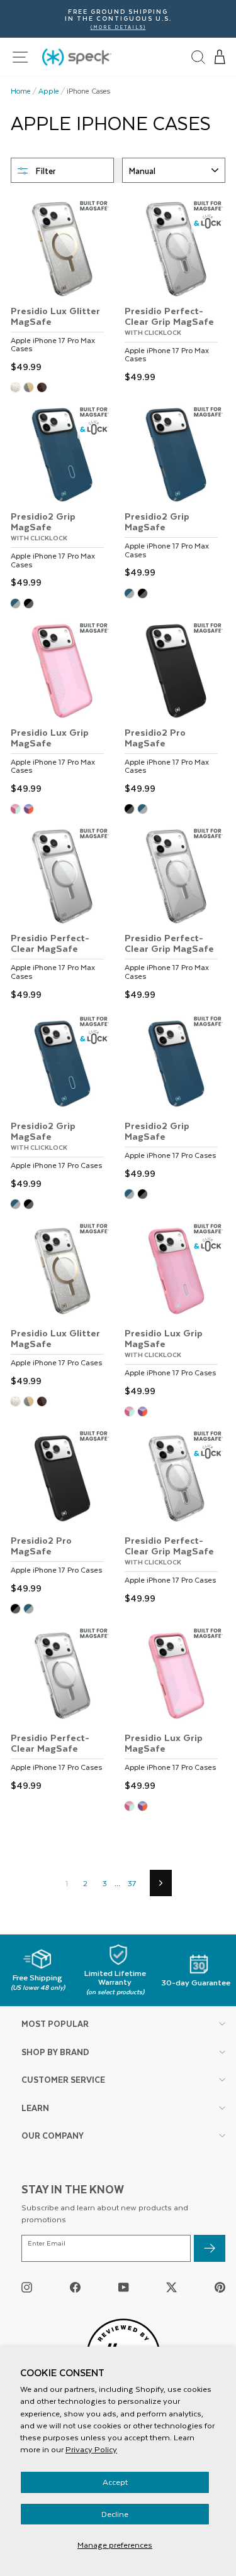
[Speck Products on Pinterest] (220, 2287)
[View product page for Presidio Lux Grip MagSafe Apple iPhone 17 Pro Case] (175, 1710)
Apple (49, 91)
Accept (115, 2482)
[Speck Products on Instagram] (27, 2287)
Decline (115, 2514)
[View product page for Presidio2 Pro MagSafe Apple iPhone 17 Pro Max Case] (175, 709)
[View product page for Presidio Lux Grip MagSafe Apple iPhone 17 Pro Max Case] (61, 709)
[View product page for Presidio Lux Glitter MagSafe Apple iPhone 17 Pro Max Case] (61, 287)
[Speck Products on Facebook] (75, 2287)
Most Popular (55, 2023)
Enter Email (47, 2243)
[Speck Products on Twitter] (171, 2287)
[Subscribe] (210, 2248)
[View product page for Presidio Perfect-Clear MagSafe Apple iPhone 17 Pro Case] (61, 1710)
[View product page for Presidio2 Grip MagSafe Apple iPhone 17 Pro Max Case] (175, 493)
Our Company (53, 2135)
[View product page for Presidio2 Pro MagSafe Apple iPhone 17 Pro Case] (61, 1513)
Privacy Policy (91, 2449)
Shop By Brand (55, 2052)
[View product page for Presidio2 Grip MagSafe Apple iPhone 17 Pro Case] (175, 1098)
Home (21, 91)
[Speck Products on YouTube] (124, 2287)
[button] (220, 57)
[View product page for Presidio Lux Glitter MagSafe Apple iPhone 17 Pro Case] (61, 1306)
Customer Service (63, 2079)
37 (132, 1883)
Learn (35, 2108)
